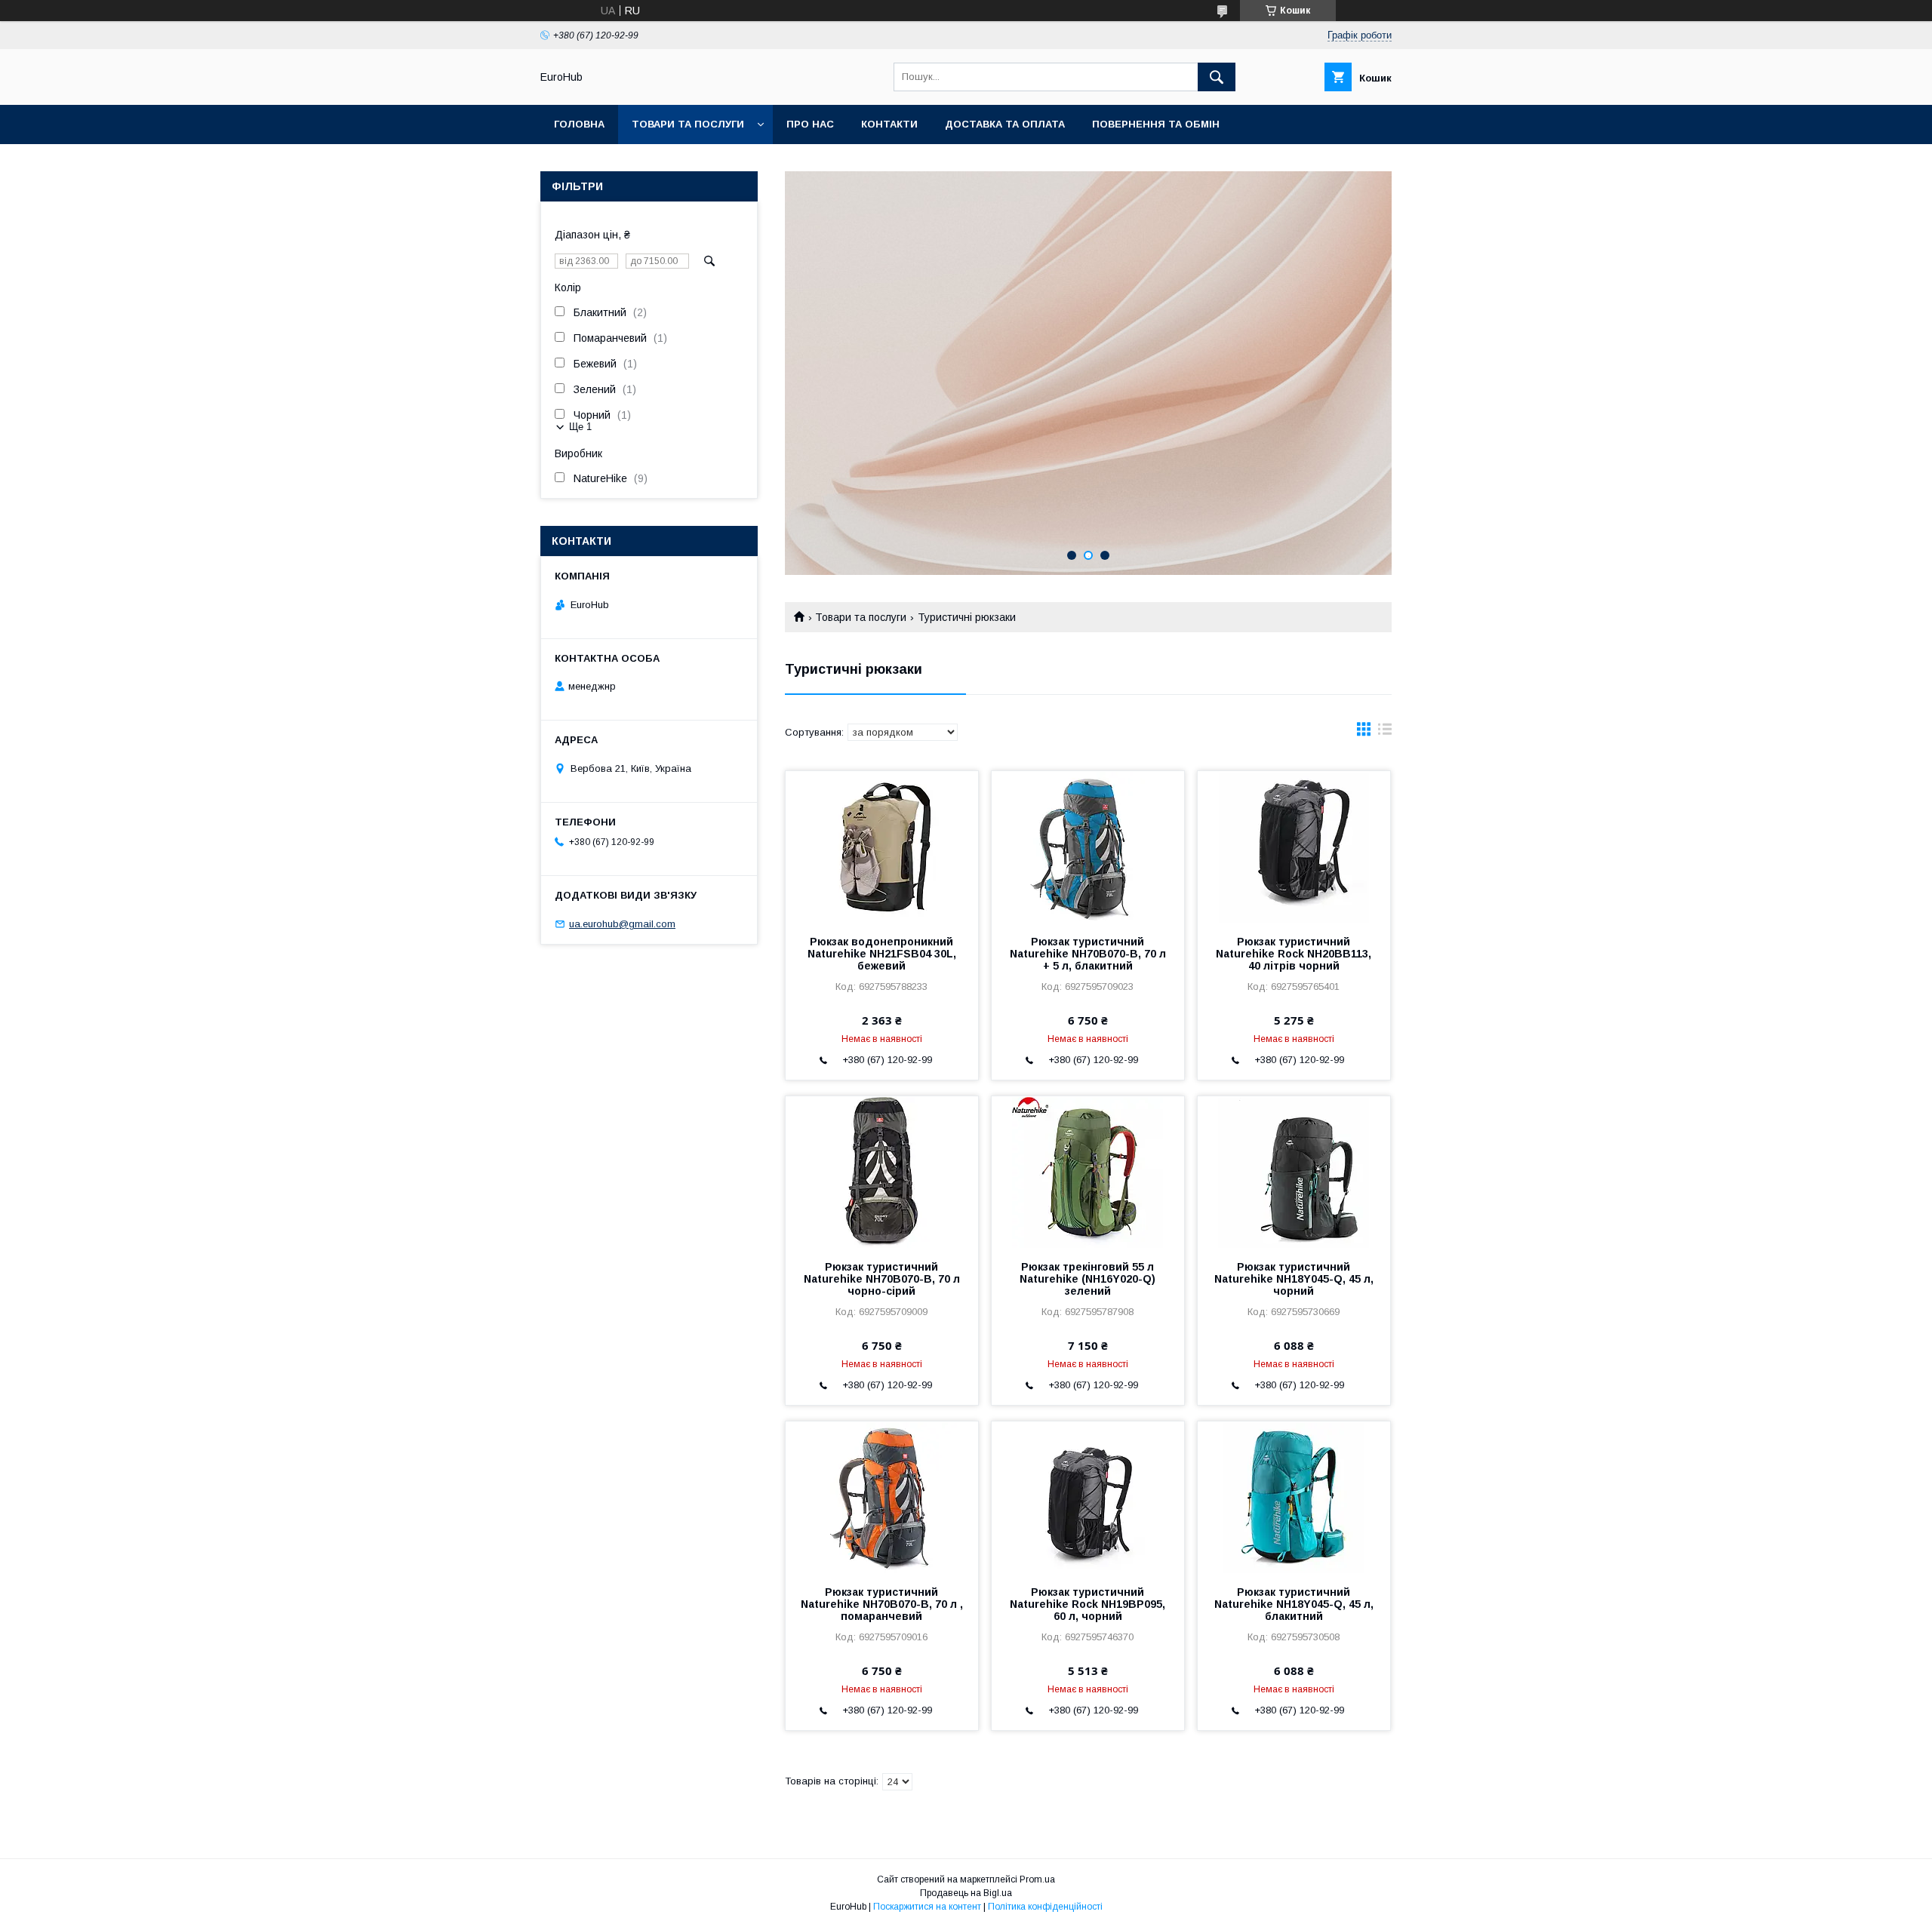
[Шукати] (1217, 77)
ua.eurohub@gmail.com (622, 924)
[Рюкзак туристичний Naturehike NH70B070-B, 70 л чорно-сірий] (882, 1172)
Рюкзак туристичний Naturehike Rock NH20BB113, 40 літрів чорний (1294, 954)
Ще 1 (580, 427)
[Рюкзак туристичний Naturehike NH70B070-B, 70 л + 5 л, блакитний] (1088, 847)
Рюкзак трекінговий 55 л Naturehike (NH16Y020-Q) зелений (1088, 1279)
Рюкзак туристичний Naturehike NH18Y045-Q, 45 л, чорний (1294, 1279)
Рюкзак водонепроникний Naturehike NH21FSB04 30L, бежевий (882, 954)
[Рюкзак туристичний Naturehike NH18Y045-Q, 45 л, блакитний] (1294, 1497)
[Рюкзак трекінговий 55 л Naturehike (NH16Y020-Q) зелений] (1088, 1172)
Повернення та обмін (1156, 124)
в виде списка (1385, 733)
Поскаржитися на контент (927, 1907)
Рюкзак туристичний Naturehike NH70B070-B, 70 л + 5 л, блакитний (1088, 954)
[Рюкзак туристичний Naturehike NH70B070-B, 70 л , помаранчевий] (882, 1497)
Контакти (889, 124)
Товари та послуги (688, 124)
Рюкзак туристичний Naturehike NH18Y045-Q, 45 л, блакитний (1294, 1604)
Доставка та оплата (1005, 124)
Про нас (810, 124)
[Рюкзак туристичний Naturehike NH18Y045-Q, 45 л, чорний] (1294, 1172)
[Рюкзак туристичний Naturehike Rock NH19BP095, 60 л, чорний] (1088, 1497)
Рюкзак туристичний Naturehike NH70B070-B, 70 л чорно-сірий (882, 1279)
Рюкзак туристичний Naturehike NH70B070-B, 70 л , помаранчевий (882, 1604)
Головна (579, 124)
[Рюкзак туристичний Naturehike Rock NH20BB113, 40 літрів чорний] (1294, 847)
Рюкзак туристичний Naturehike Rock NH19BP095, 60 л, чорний (1088, 1604)
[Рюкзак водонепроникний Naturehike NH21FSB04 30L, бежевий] (882, 847)
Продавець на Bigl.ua (966, 1893)
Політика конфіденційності (1045, 1907)
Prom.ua (1037, 1879)
